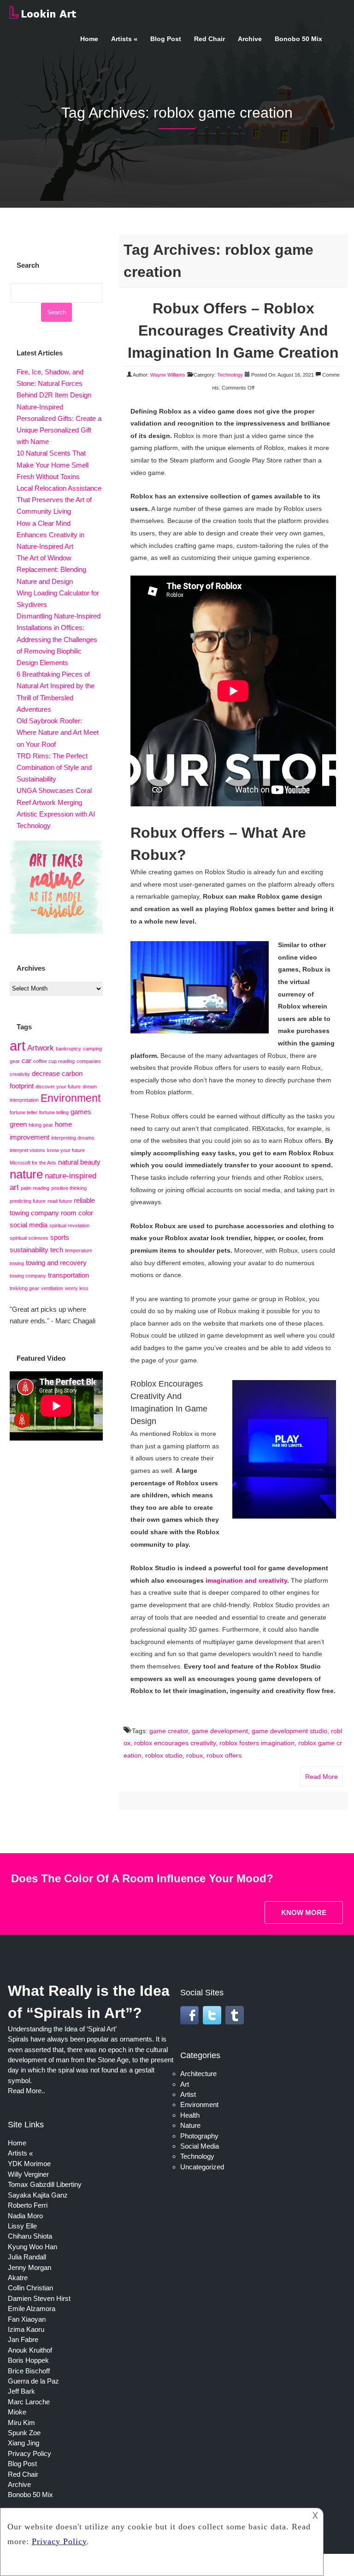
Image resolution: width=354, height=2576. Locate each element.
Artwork (41, 1048)
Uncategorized (202, 2167)
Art (185, 2084)
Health (190, 2115)
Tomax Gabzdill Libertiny (45, 2184)
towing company (28, 1276)
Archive (250, 39)
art (18, 1046)
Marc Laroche (29, 2402)
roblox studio (164, 1755)
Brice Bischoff (29, 2371)
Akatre (18, 2278)
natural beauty (79, 1162)
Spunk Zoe (24, 2433)
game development (220, 1731)
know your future (66, 1150)
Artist (188, 2094)
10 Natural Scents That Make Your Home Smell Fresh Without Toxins (53, 465)
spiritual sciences (29, 1238)
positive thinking (69, 1188)
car (27, 1061)
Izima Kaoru (26, 2329)
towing (17, 1263)
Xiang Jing (24, 2443)
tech (57, 1250)
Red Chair (209, 39)
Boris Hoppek (28, 2360)
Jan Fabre (23, 2339)
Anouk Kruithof (30, 2350)
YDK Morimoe (29, 2164)
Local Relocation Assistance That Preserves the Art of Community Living (59, 500)
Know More (304, 1912)
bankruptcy (68, 1049)
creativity (20, 1074)
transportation (68, 1275)
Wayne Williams (168, 375)
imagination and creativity (246, 1580)
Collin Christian (30, 2288)
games (81, 1112)
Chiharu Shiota (30, 2236)
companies (89, 1061)
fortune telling (54, 1112)
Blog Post (166, 39)
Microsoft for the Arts (33, 1163)
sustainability (29, 1250)
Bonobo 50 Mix (298, 39)
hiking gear (41, 1125)
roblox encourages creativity (175, 1743)
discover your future (58, 1087)
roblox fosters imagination (257, 1743)
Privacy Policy (29, 2453)
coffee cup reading (54, 1061)
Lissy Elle (22, 2226)
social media (29, 1225)
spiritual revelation (69, 1225)
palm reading (35, 1188)
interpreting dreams (73, 1138)
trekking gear (24, 1288)
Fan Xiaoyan (27, 2319)
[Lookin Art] (43, 17)
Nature (190, 2125)
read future (60, 1201)
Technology (230, 375)
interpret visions (27, 1150)
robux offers (224, 1755)
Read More (322, 1777)
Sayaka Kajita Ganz (38, 2195)
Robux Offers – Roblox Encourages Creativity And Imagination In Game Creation (233, 330)
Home (89, 39)
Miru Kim (21, 2423)
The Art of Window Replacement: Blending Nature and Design (51, 569)
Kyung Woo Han (32, 2247)
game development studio (289, 1731)
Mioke (17, 2412)
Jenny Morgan (29, 2267)
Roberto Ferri (28, 2205)
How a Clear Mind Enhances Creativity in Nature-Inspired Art (50, 535)
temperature (79, 1250)
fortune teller (24, 1112)
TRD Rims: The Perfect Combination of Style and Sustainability (54, 767)
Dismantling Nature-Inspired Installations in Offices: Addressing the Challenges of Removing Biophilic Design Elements (59, 639)
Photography (199, 2136)
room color (77, 1213)
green (18, 1124)
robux (195, 1755)
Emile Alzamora (32, 2309)
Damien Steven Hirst (39, 2298)
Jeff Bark (21, 2391)
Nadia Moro (25, 2216)
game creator (169, 1731)
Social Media (200, 2146)
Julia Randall (27, 2257)
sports (60, 1237)
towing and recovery (56, 1263)
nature (26, 1174)
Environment (71, 1098)
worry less (77, 1288)
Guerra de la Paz (33, 2381)
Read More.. (27, 2091)
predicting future (28, 1201)
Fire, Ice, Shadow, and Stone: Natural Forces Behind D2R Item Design (54, 383)
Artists (121, 39)
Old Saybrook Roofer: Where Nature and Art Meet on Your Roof (58, 732)
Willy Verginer (28, 2174)
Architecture (198, 2074)
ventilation (52, 1288)
